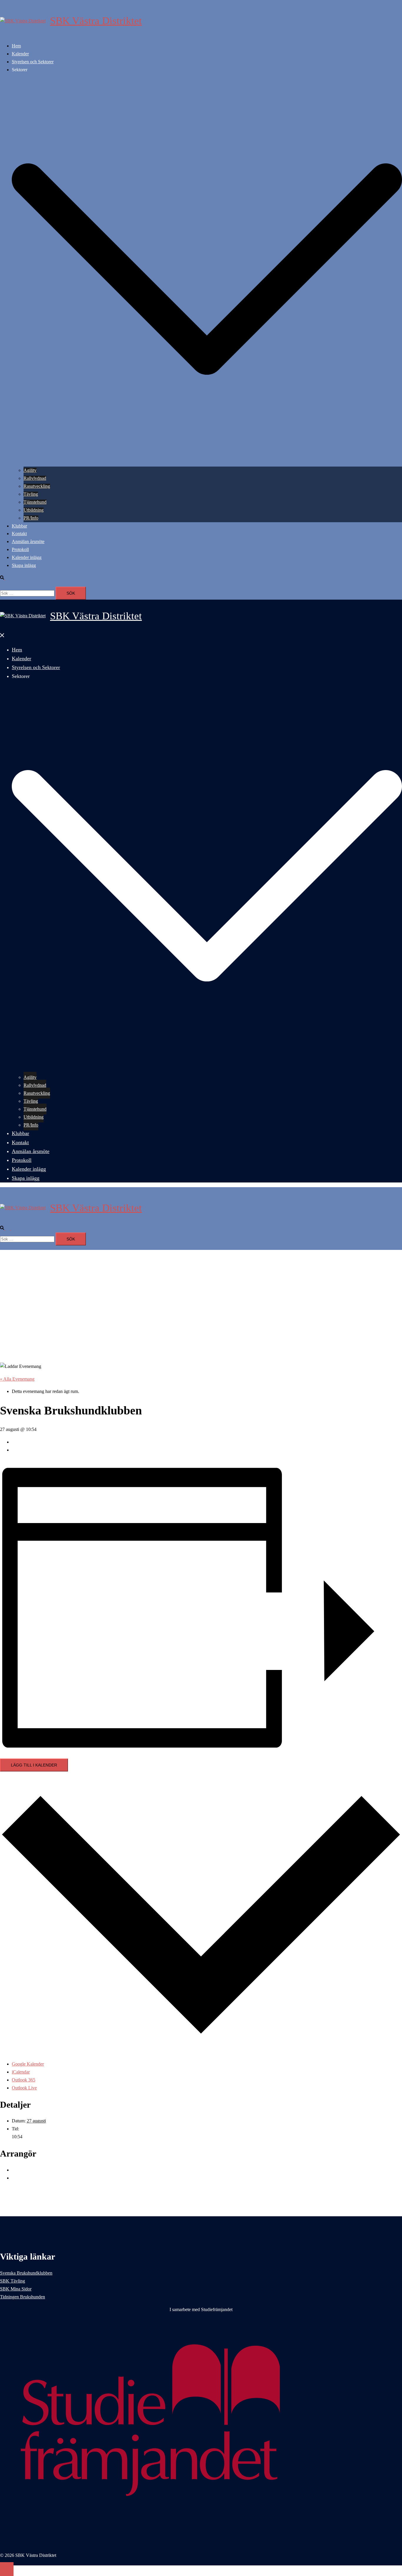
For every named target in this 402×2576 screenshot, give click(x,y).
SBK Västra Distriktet (96, 21)
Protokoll (20, 549)
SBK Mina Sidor (16, 2289)
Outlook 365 (24, 2080)
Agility (30, 470)
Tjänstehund (35, 502)
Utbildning (34, 510)
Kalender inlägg (27, 557)
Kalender (20, 54)
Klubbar (19, 526)
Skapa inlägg (24, 565)
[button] (5, 578)
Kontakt (19, 534)
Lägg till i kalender (34, 1765)
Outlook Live (24, 2088)
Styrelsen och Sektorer (33, 62)
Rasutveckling (37, 486)
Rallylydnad (35, 478)
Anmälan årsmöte (28, 541)
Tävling (31, 494)
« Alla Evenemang (17, 1379)
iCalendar (21, 2072)
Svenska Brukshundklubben (26, 2273)
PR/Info (31, 518)
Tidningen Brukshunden (23, 2297)
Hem (16, 46)
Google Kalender (28, 2064)
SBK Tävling (13, 2281)
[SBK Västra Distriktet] (23, 21)
